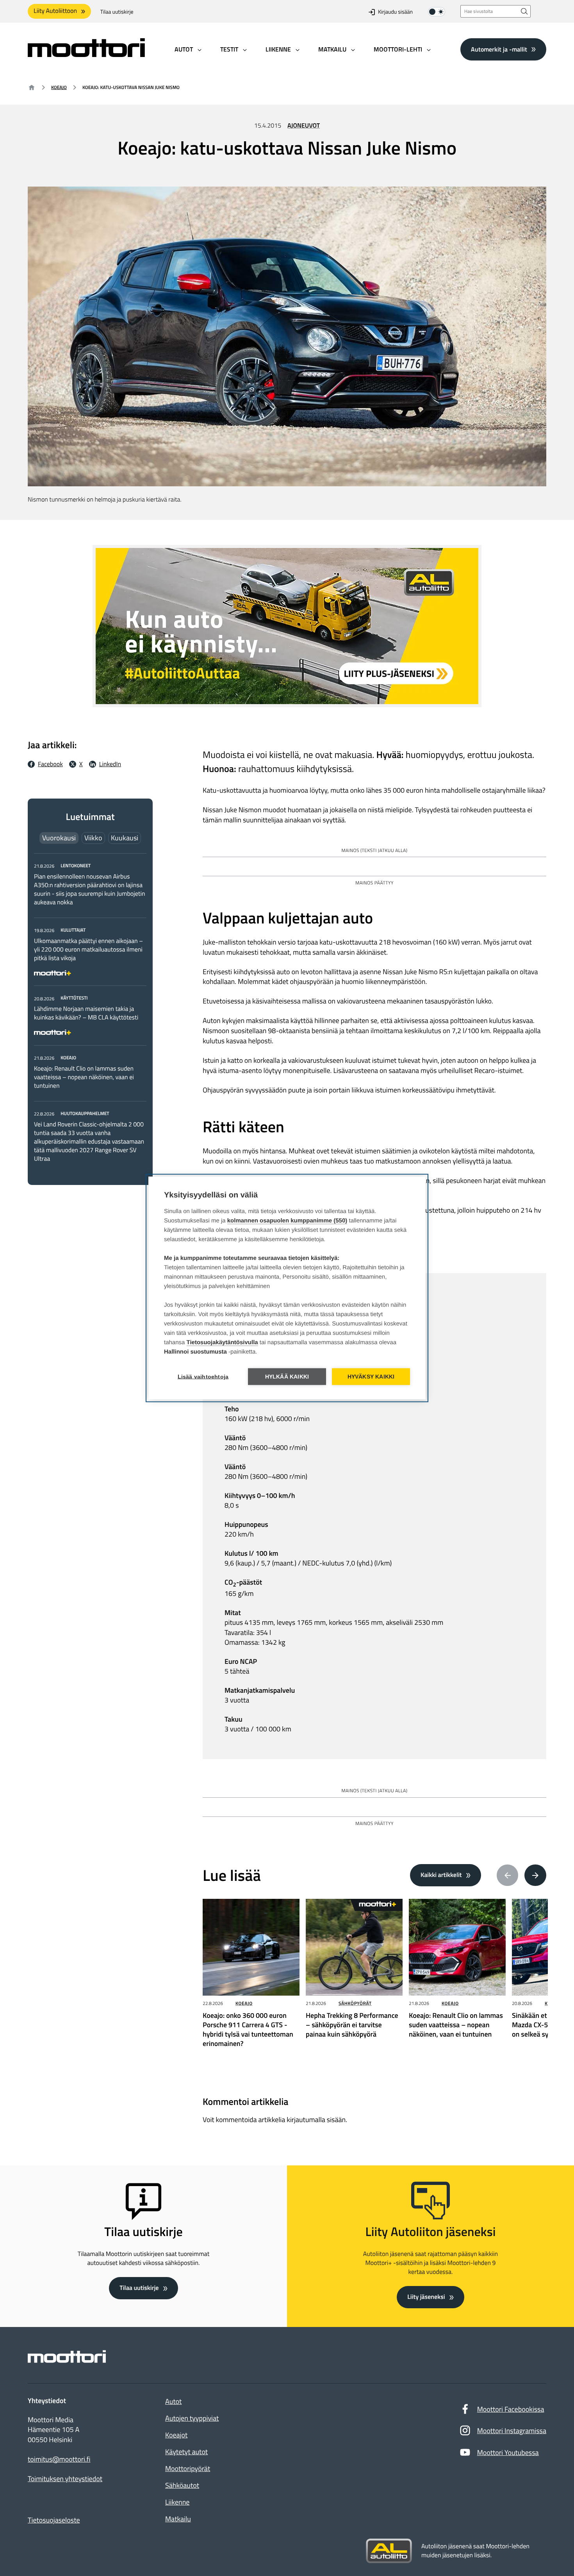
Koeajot (176, 2435)
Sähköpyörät (355, 2003)
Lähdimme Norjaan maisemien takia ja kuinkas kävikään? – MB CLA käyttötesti (86, 1013)
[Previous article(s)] (508, 1875)
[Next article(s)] (535, 1875)
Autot (173, 2401)
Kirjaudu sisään (395, 12)
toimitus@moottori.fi (59, 2459)
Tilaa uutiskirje (117, 12)
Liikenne (177, 2502)
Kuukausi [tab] (125, 838)
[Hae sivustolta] (524, 11)
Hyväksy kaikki (371, 1377)
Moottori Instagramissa (512, 2431)
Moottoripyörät (188, 2468)
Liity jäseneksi (426, 2297)
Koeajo (59, 87)
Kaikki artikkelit (441, 1875)
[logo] (86, 54)
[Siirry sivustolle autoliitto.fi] (389, 2551)
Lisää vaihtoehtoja (203, 1377)
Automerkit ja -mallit (499, 49)
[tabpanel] (90, 1012)
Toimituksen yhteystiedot (65, 2479)
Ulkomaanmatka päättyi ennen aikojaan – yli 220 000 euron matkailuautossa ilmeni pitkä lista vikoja (88, 950)
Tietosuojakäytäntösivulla (222, 1342)
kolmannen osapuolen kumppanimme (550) (287, 1221)
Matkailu (178, 2519)
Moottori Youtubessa (508, 2452)
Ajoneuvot (304, 126)
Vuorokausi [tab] (59, 838)
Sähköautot (182, 2485)
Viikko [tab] (93, 838)
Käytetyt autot (186, 2452)
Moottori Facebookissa (511, 2409)
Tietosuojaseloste (54, 2520)
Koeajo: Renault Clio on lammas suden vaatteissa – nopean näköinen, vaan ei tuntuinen (84, 1077)
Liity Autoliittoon (55, 11)
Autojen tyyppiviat (192, 2418)
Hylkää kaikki (287, 1377)
